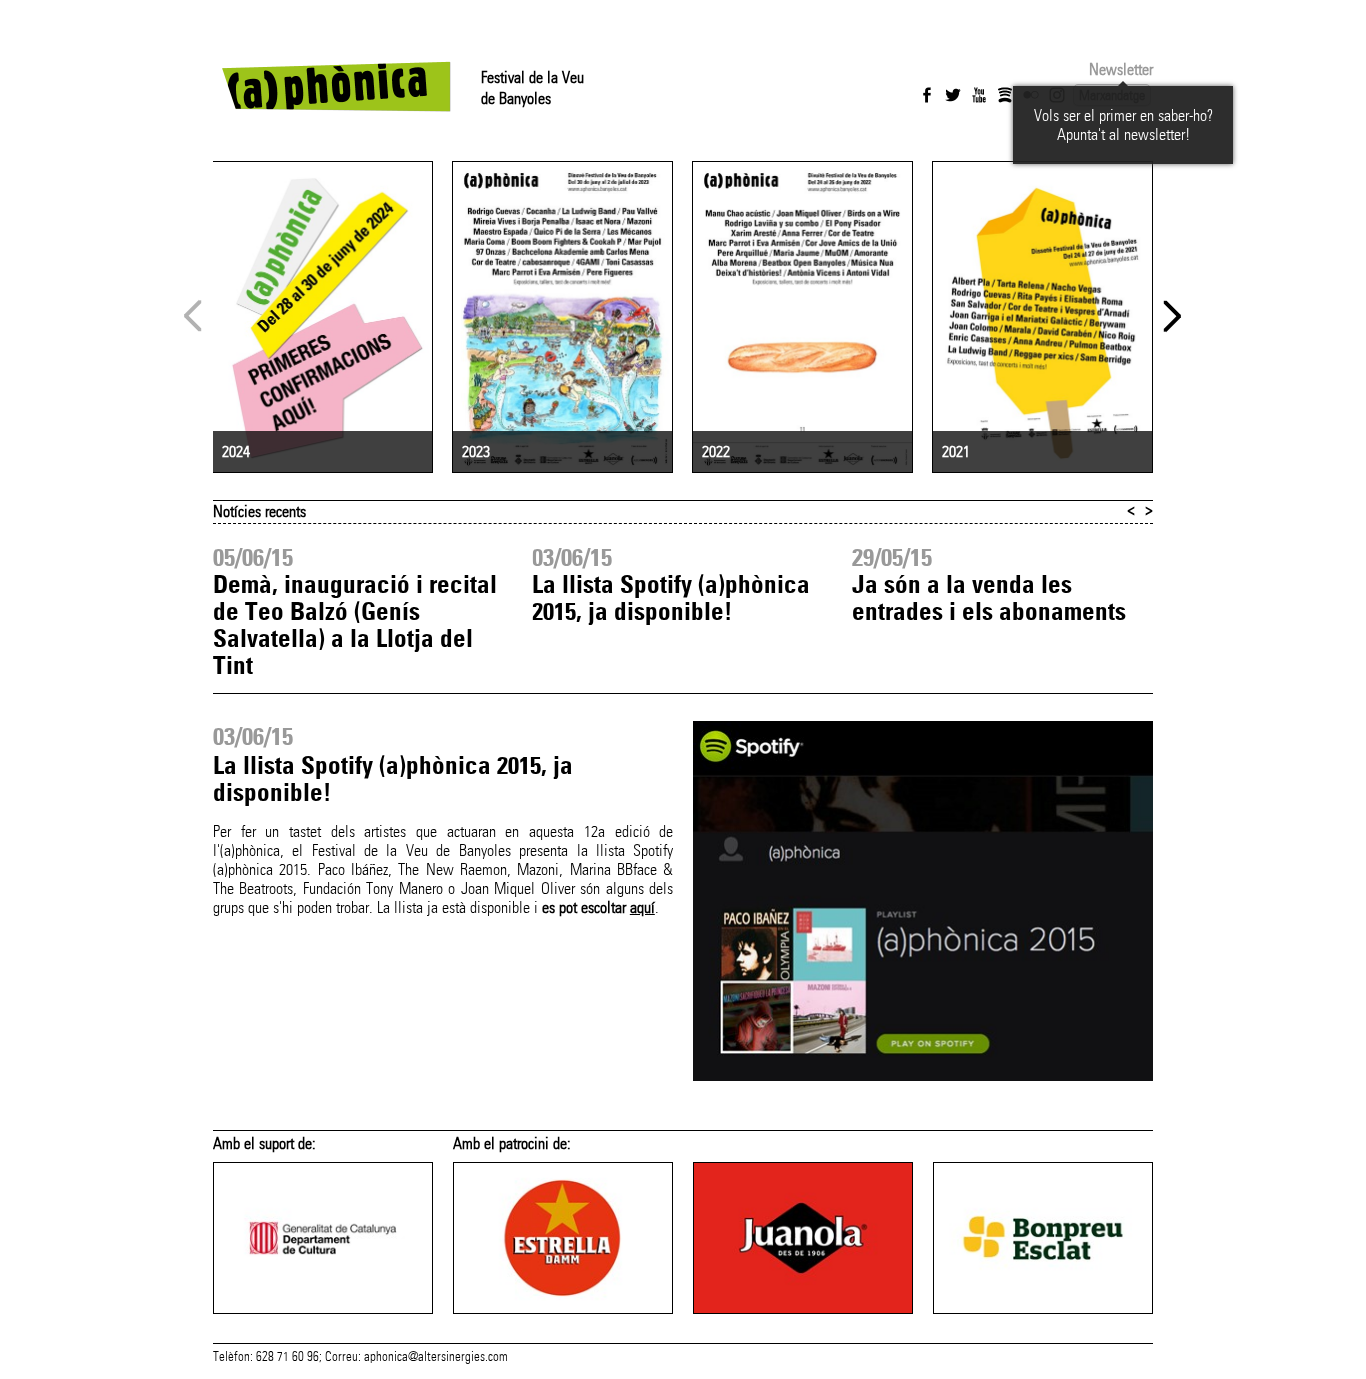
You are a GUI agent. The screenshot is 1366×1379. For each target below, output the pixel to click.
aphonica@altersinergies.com (436, 1357)
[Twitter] (953, 95)
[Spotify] (1005, 95)
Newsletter (1121, 69)
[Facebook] (927, 95)
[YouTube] (979, 95)
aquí (642, 907)
